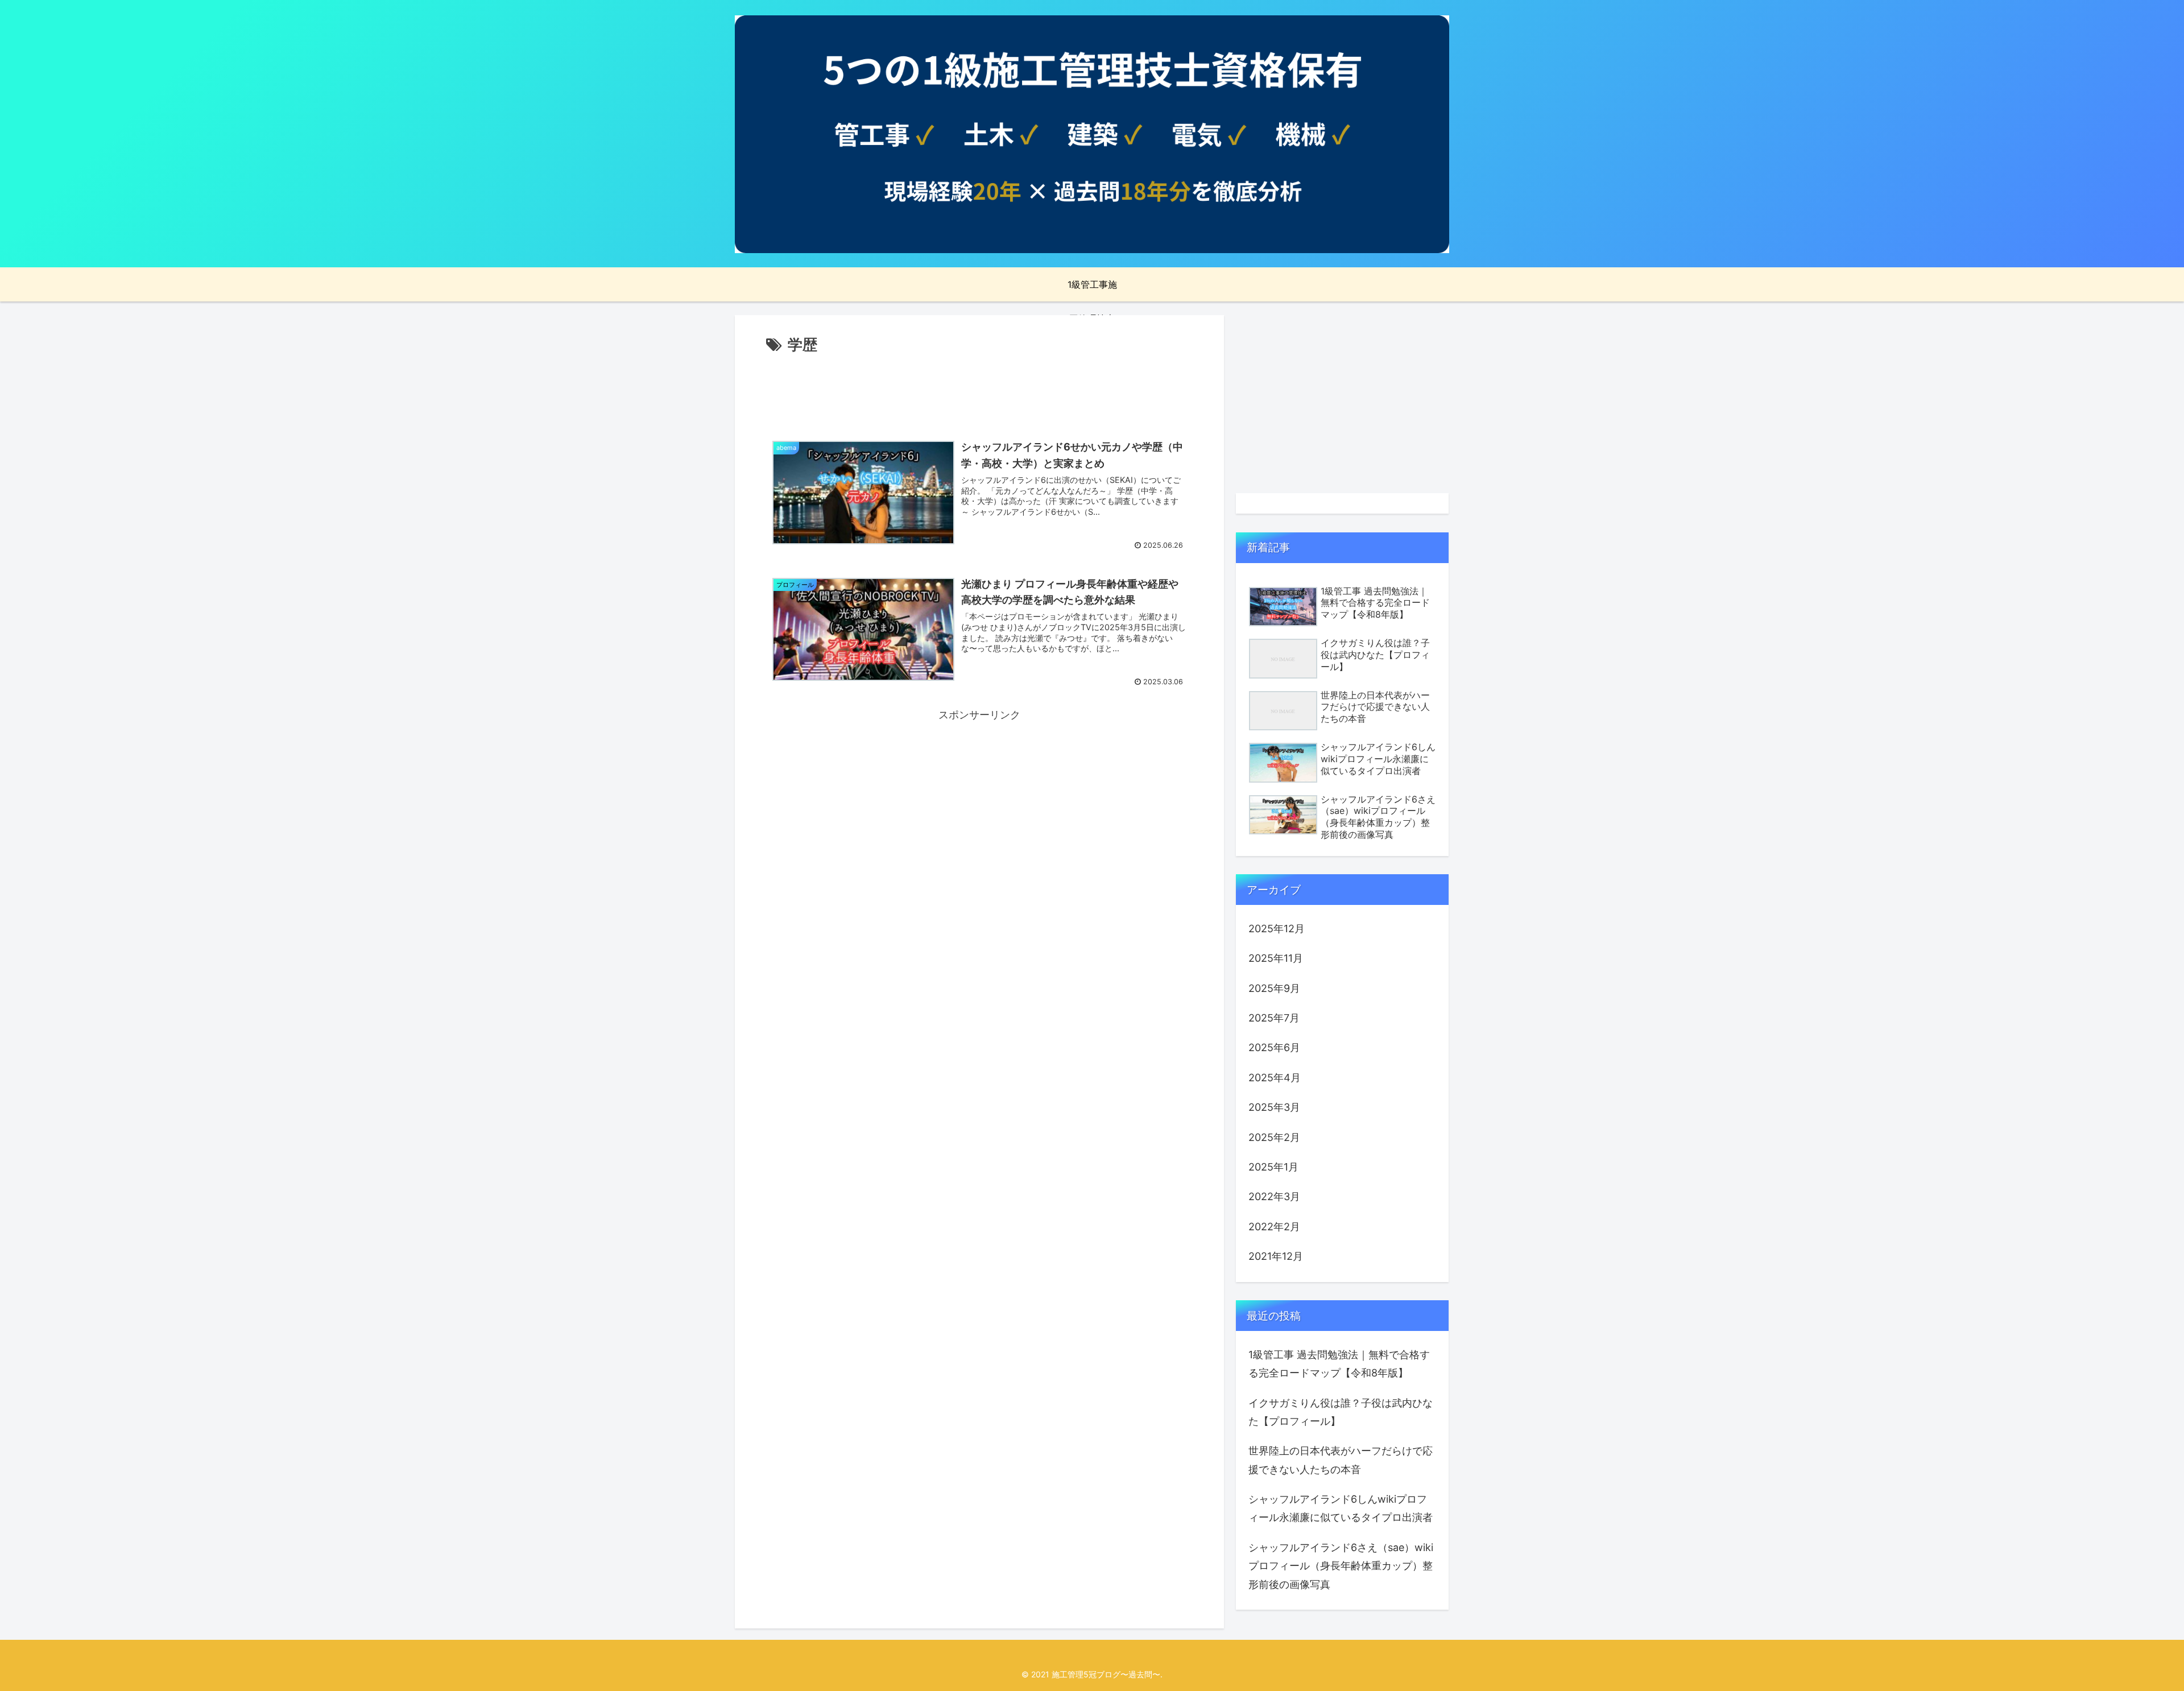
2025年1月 (1273, 1167)
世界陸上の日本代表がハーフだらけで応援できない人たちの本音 (1341, 1460)
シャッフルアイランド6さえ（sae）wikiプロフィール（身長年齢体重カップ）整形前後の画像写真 (1341, 1566)
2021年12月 (1276, 1256)
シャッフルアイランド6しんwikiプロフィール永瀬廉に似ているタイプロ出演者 (1341, 1508)
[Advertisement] (979, 389)
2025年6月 (1274, 1047)
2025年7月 (1274, 1018)
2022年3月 (1274, 1196)
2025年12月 (1277, 929)
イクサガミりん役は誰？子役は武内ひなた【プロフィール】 (1341, 1412)
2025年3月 (1274, 1107)
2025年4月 (1275, 1078)
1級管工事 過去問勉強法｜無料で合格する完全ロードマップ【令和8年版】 (1339, 1364)
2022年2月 (1274, 1227)
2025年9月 (1274, 988)
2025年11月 (1276, 958)
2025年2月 (1274, 1137)
